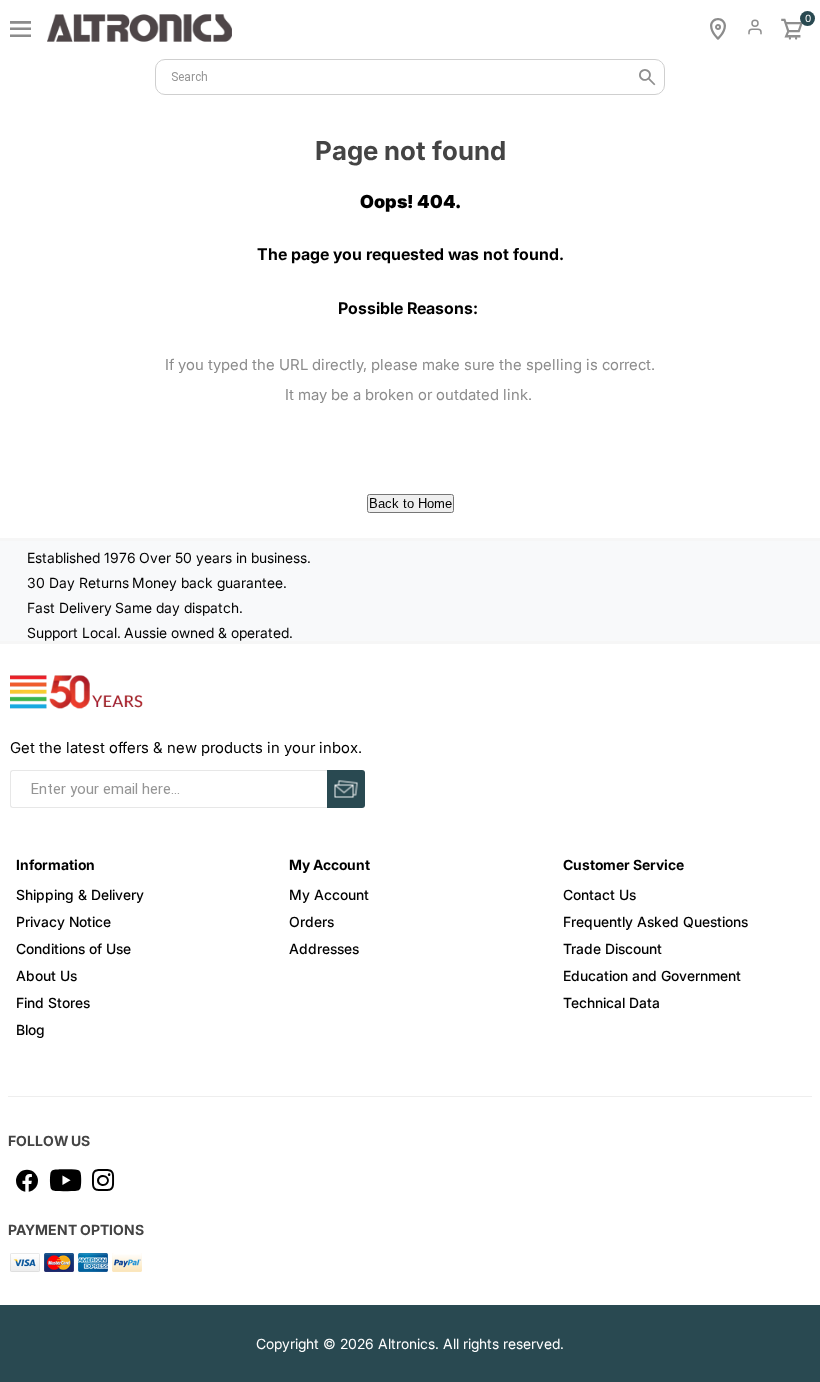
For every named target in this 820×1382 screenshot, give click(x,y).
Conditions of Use (73, 948)
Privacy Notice (63, 921)
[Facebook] (27, 1180)
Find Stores (53, 1002)
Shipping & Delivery (80, 894)
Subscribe (346, 789)
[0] (792, 29)
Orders (311, 921)
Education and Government (652, 975)
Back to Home (410, 503)
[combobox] (410, 77)
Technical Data (611, 1002)
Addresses (324, 948)
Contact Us (599, 894)
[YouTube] (65, 1180)
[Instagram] (103, 1180)
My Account (329, 894)
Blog (30, 1029)
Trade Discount (612, 948)
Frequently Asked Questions (655, 921)
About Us (46, 975)
